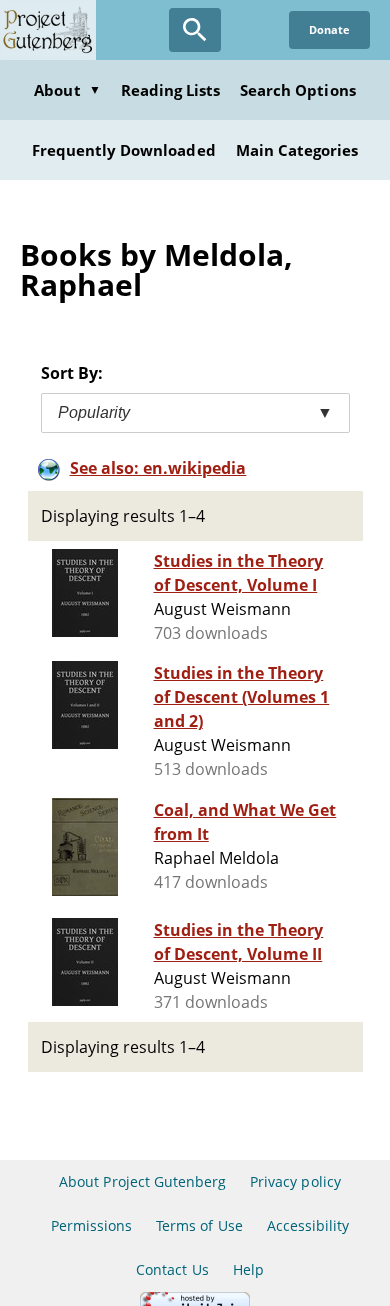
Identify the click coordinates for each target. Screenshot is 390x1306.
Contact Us (172, 1269)
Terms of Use (199, 1225)
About (67, 90)
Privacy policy (295, 1181)
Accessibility (308, 1225)
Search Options (298, 90)
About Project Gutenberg (142, 1181)
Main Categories (297, 150)
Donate (329, 29)
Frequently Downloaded (124, 150)
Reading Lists (171, 90)
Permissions (91, 1225)
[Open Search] (195, 30)
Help (248, 1269)
